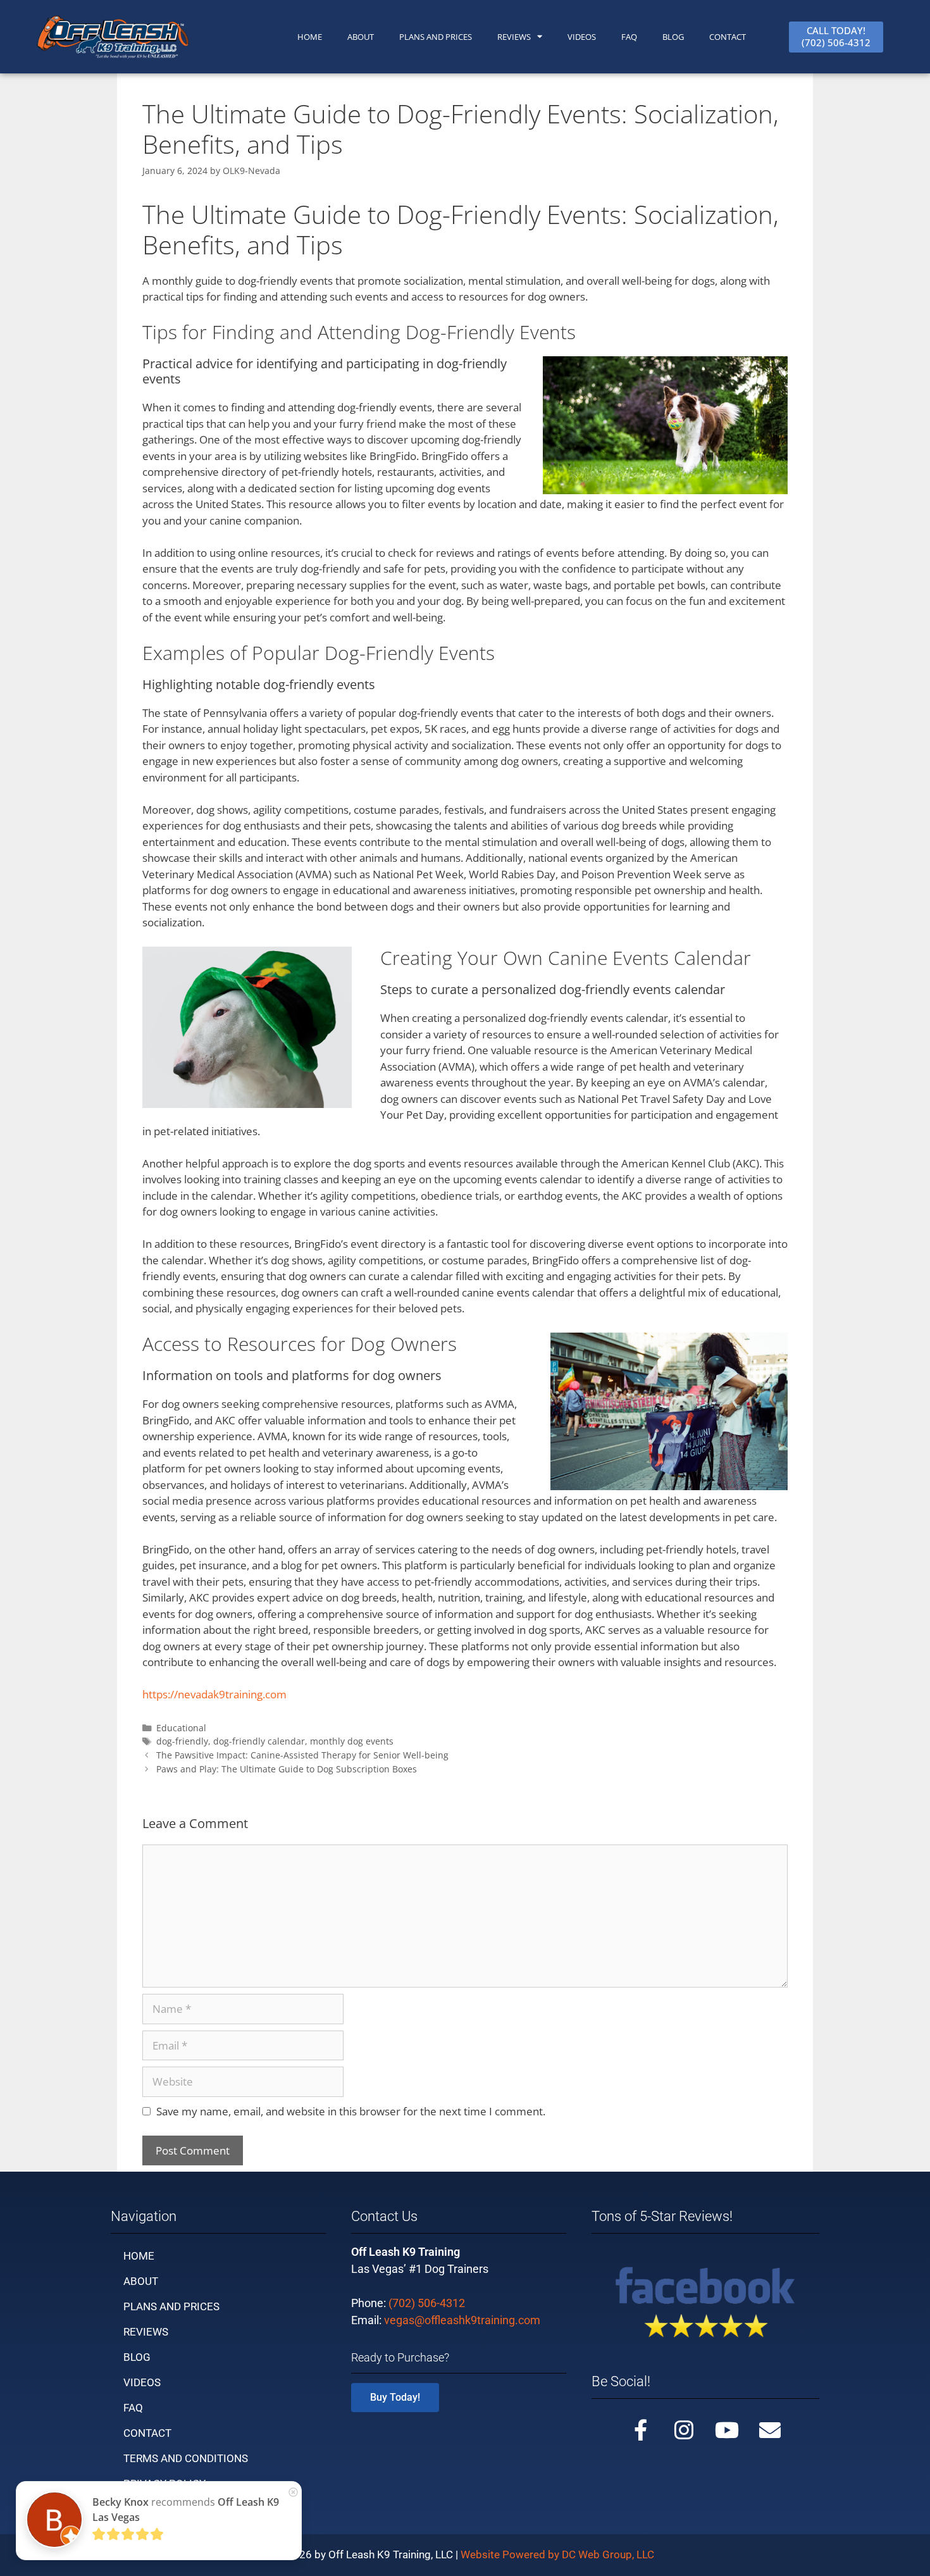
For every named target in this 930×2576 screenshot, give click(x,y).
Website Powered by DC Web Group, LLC (557, 2554)
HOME (310, 37)
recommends (186, 2510)
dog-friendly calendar (259, 1741)
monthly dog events (352, 1741)
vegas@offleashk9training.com (462, 2320)
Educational (181, 1728)
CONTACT (728, 37)
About (141, 2281)
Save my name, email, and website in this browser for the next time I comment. (351, 2111)
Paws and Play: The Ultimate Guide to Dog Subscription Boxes (287, 1769)
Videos (582, 37)
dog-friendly (182, 1741)
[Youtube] (727, 2430)
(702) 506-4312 (427, 2303)
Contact (147, 2433)
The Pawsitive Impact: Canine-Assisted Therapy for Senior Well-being (302, 1755)
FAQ (629, 37)
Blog (673, 37)
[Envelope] (770, 2430)
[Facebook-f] (641, 2430)
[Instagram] (684, 2430)
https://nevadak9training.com (214, 1694)
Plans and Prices (436, 37)
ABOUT (361, 37)
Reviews (514, 37)
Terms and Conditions (186, 2458)
